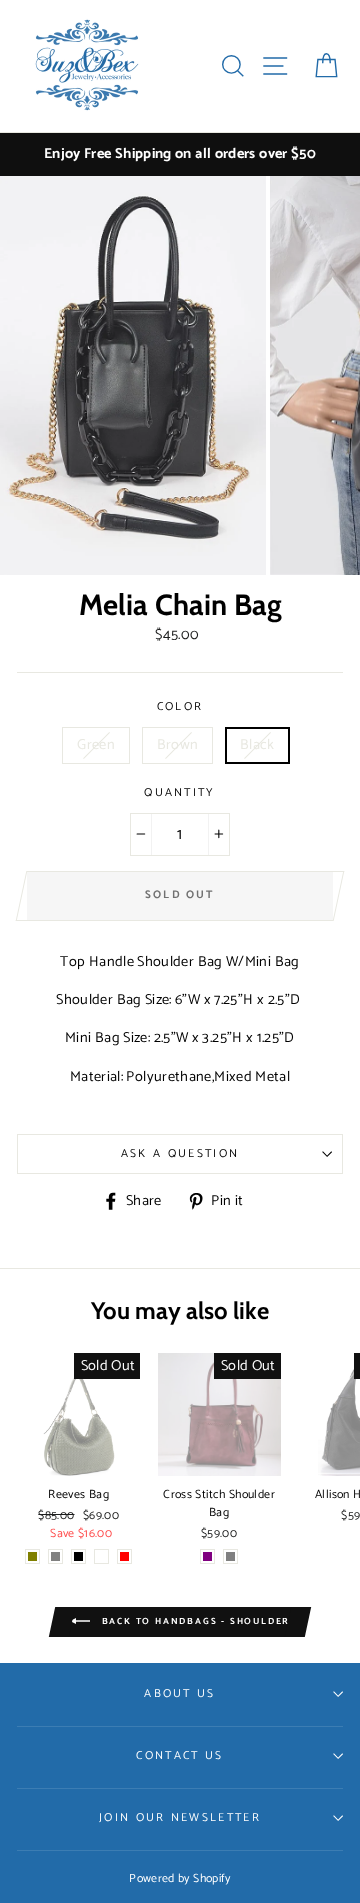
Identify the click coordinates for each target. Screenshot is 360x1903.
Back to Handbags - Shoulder (194, 1621)
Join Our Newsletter (180, 1817)
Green (96, 745)
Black (257, 745)
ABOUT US (180, 1693)
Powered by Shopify (180, 1878)
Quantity (180, 793)
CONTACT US (179, 1755)
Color (180, 707)
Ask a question (180, 1153)
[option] (180, 154)
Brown (178, 745)
